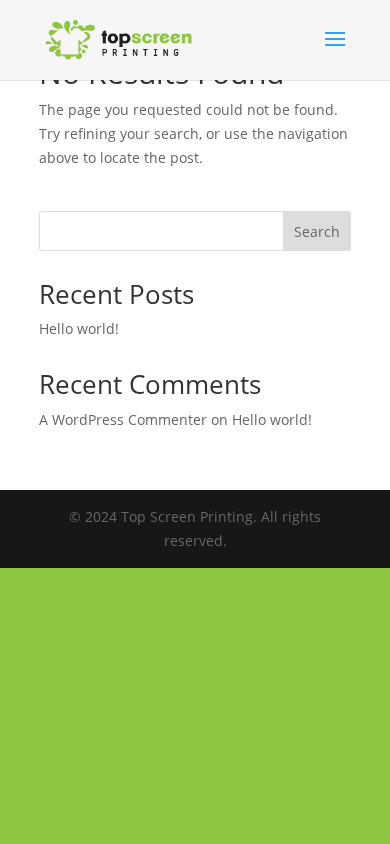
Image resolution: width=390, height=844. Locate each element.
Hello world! (79, 328)
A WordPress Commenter (123, 419)
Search (317, 231)
